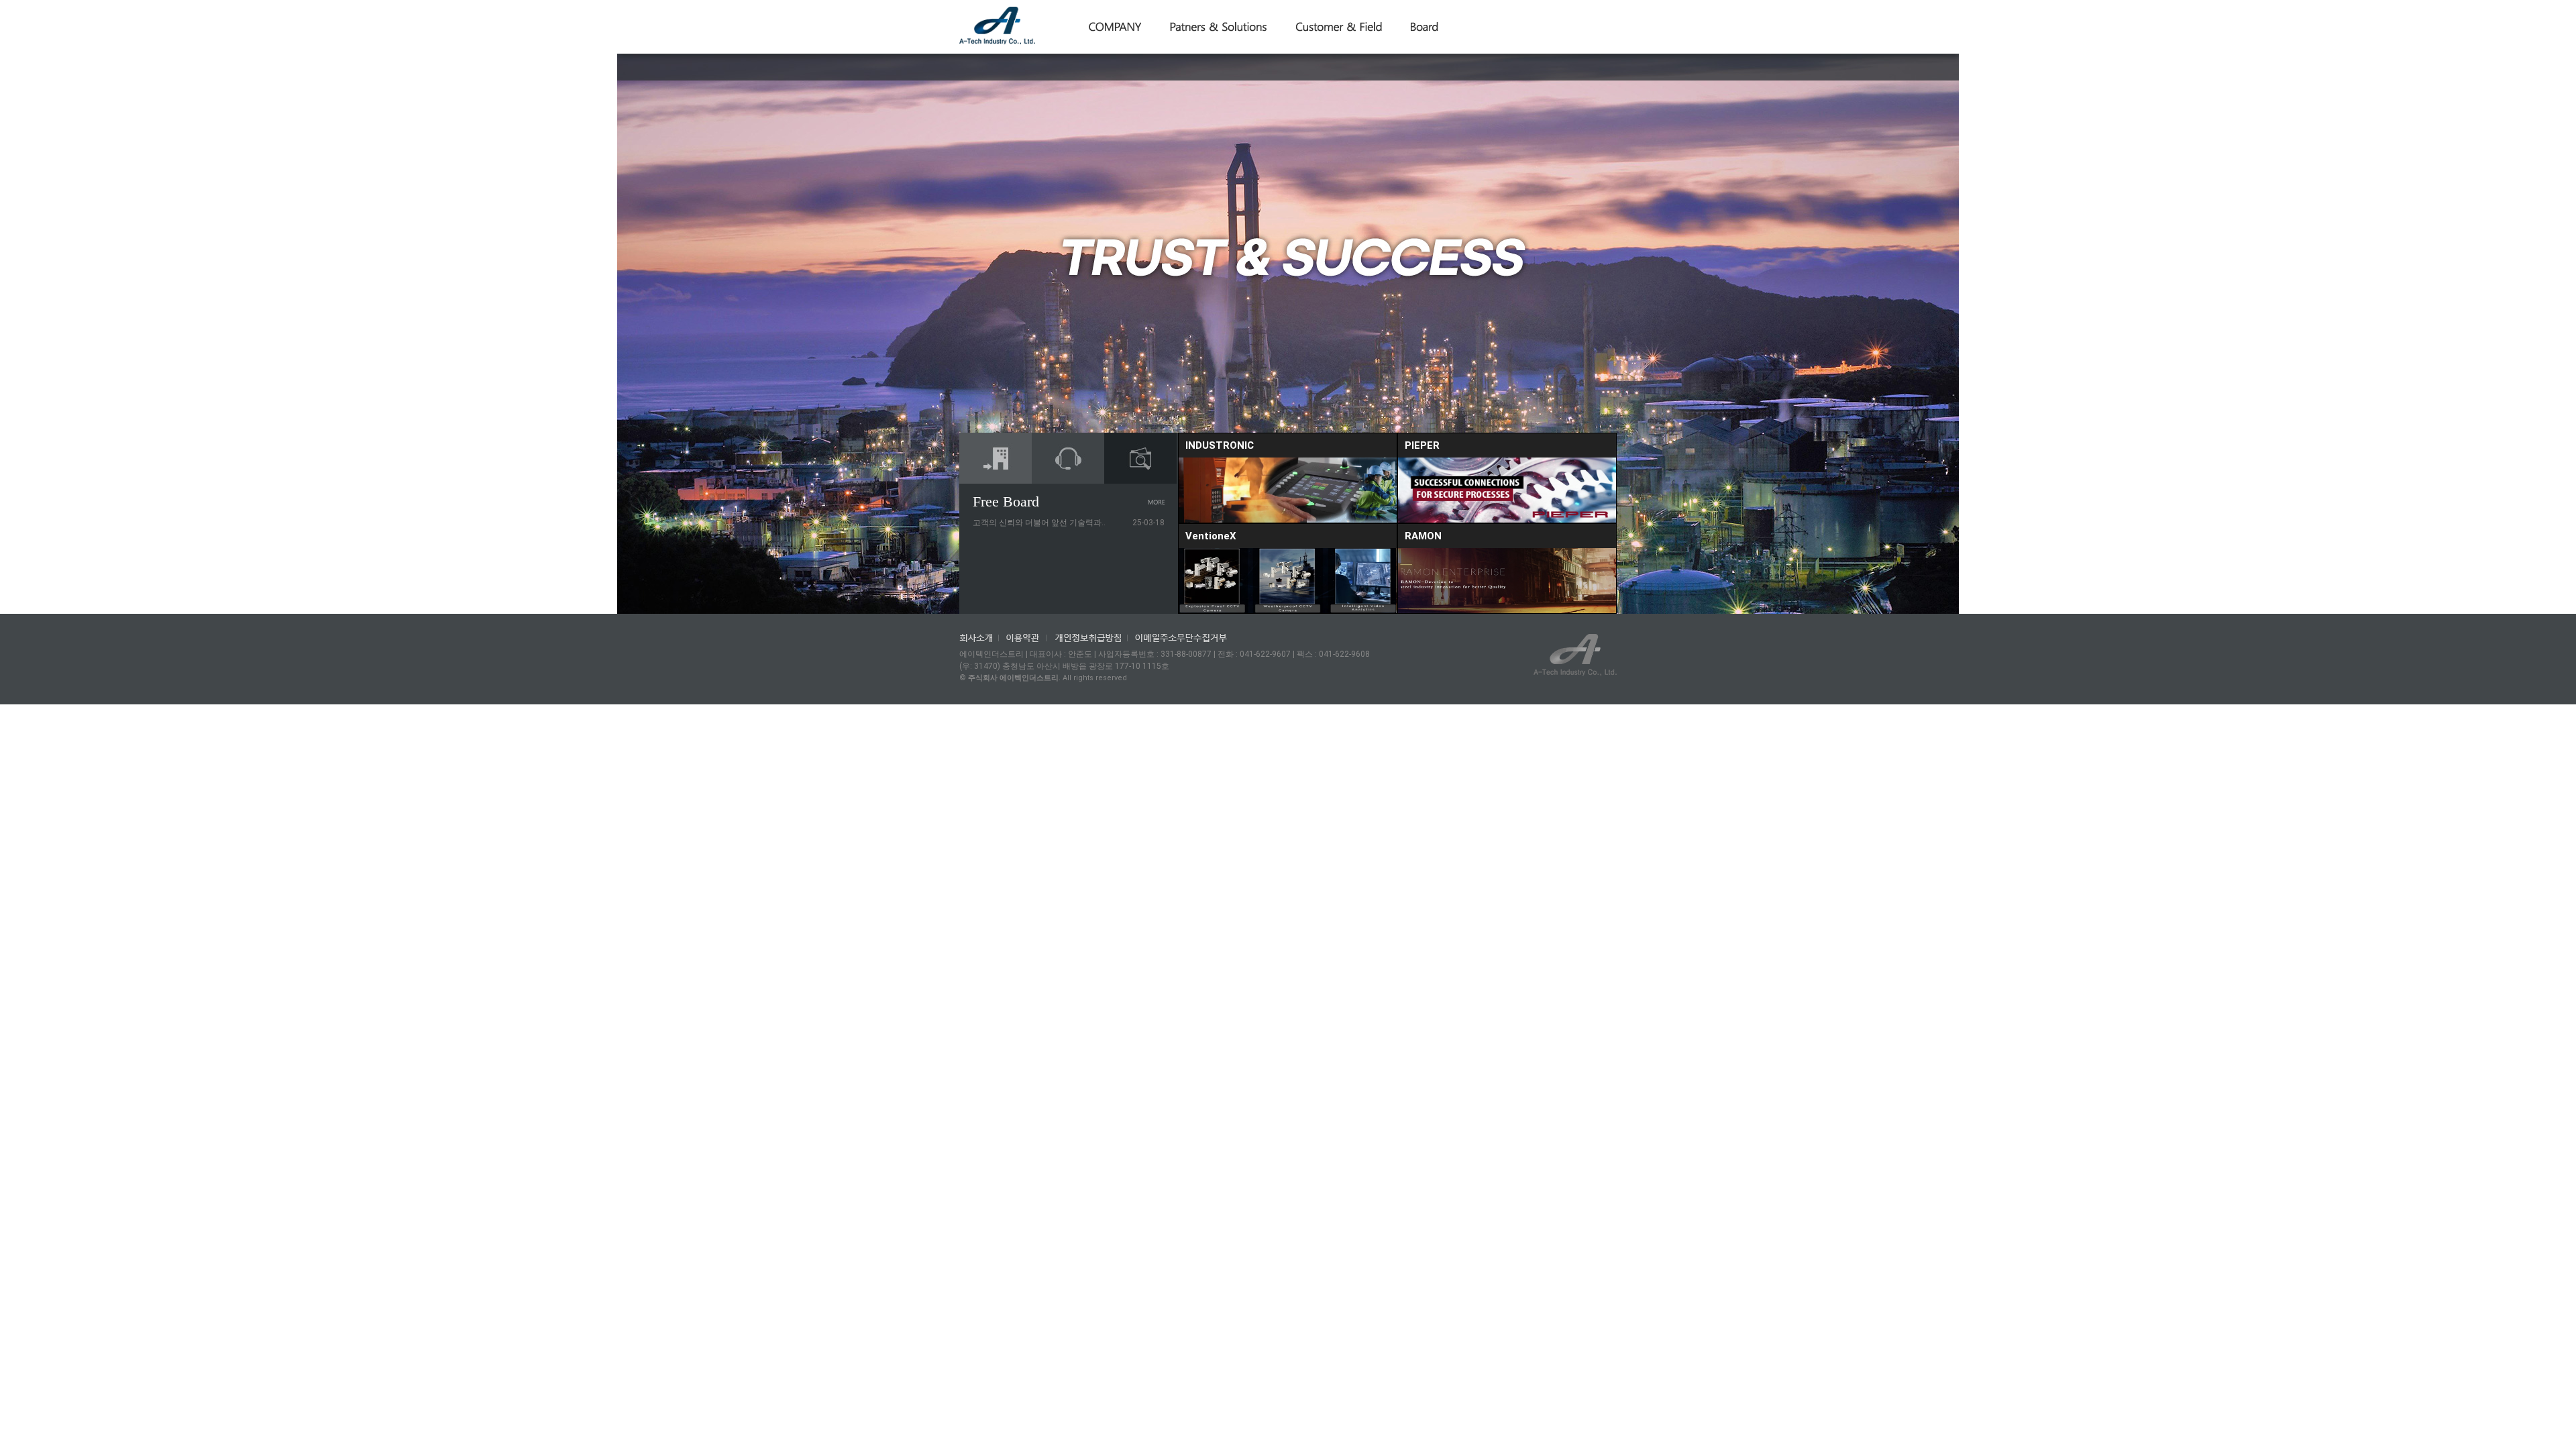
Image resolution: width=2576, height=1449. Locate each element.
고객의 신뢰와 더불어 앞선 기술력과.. (1039, 523)
